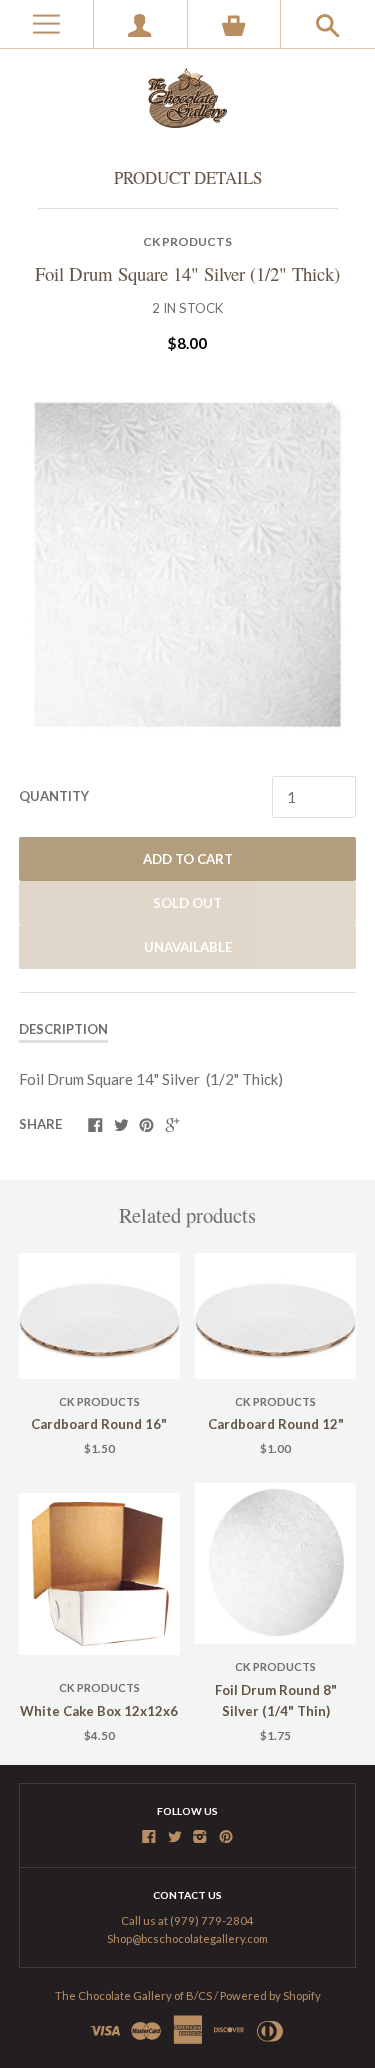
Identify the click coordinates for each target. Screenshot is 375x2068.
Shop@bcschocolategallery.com (187, 1938)
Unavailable (188, 947)
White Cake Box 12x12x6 (99, 1711)
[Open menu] (46, 24)
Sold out (187, 903)
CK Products (187, 241)
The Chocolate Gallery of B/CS (133, 1995)
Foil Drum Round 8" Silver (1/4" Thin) (276, 1700)
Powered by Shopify (270, 1995)
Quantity (54, 796)
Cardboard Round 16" (99, 1424)
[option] (187, 565)
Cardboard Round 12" (276, 1424)
